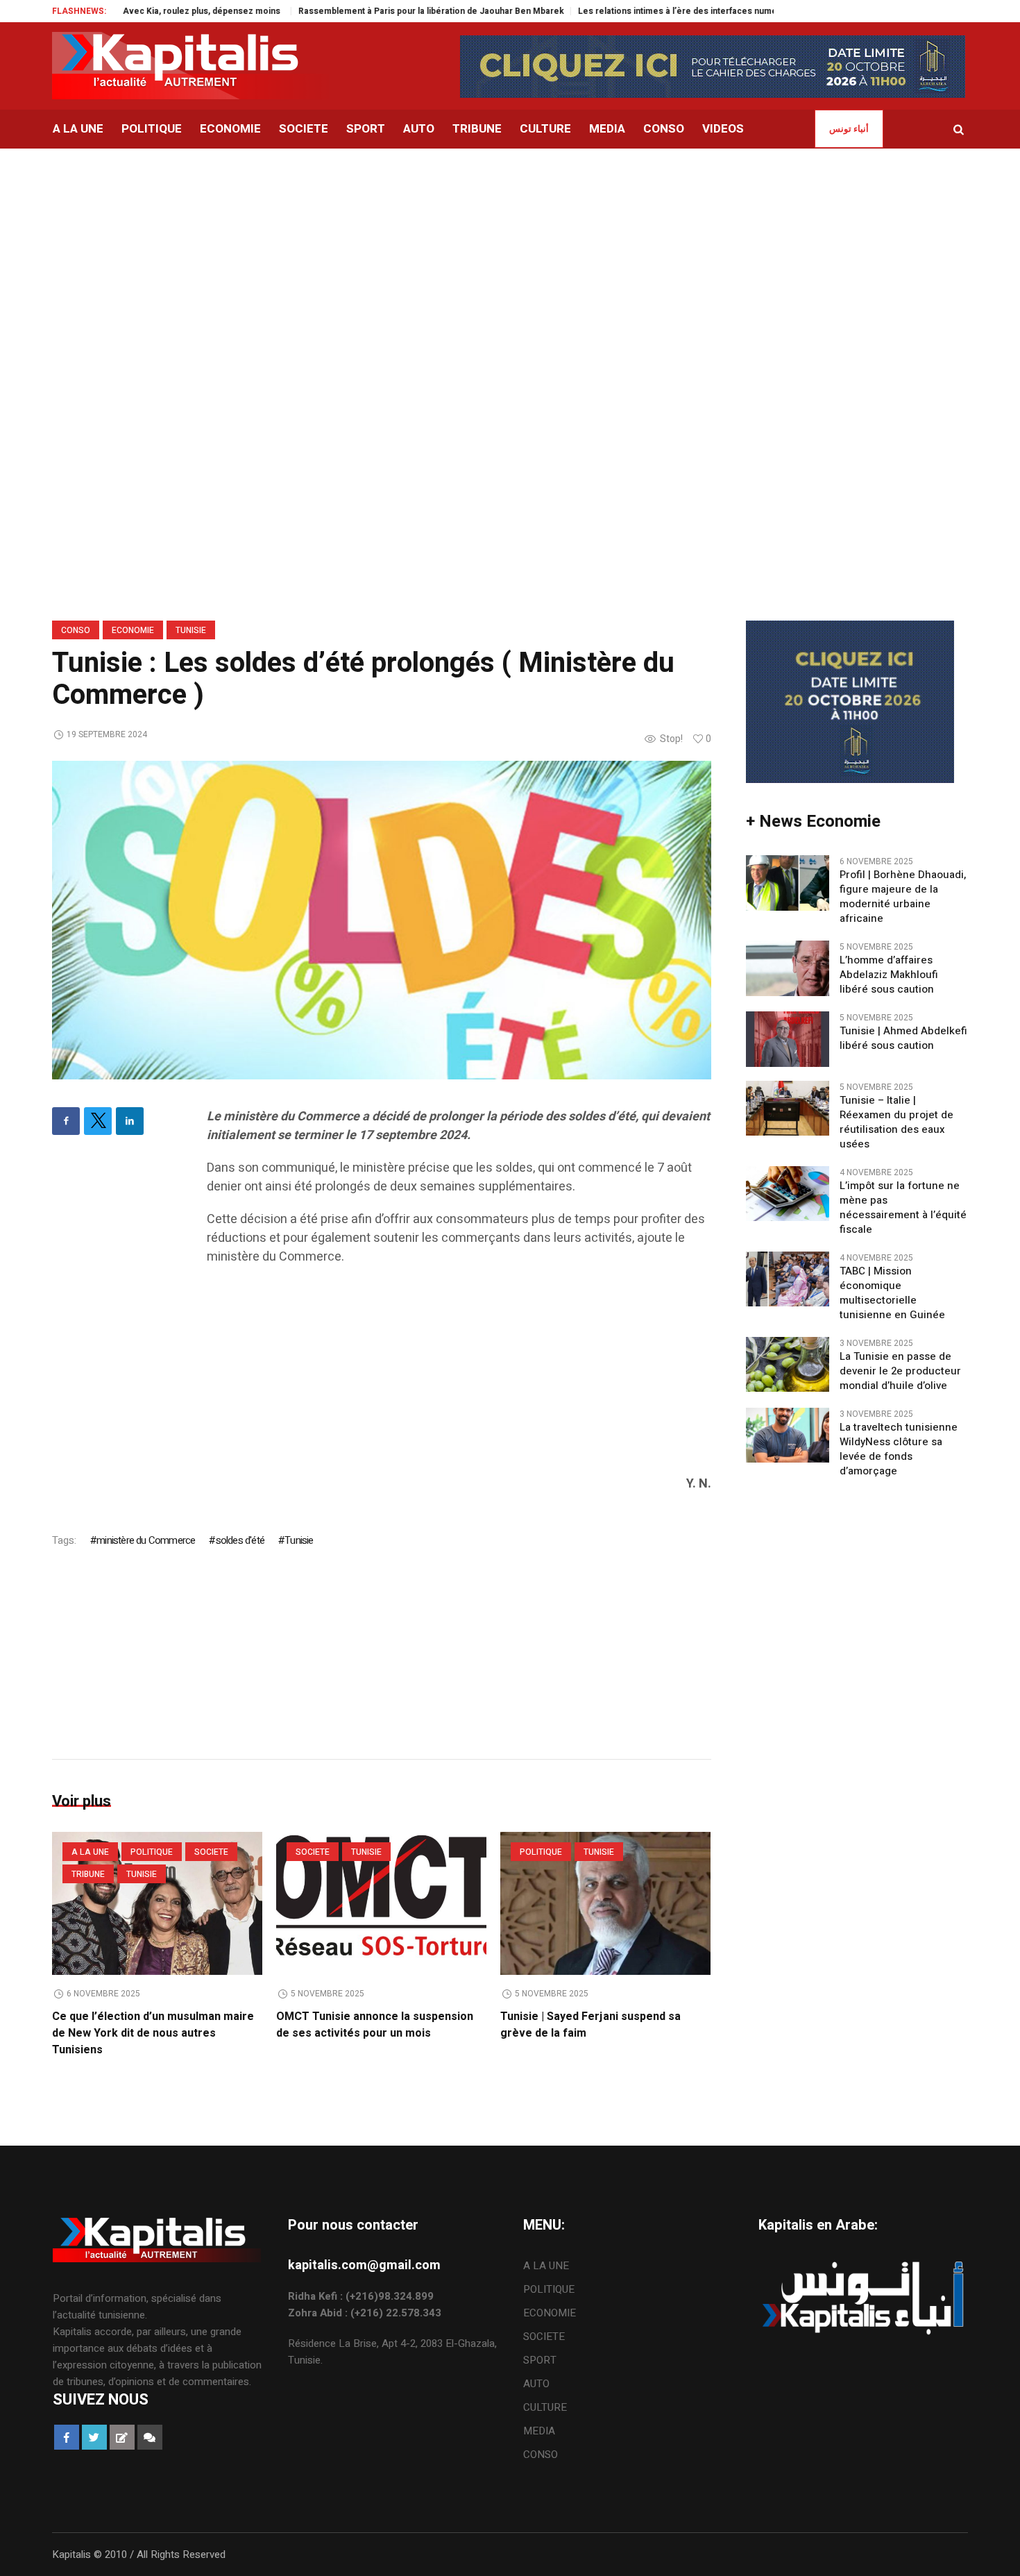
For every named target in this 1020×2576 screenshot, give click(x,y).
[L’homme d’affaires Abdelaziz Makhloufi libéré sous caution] (788, 968)
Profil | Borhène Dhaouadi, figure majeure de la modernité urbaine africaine (903, 897)
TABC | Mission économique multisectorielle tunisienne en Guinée (892, 1293)
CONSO (76, 630)
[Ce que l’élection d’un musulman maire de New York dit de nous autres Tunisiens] (157, 1903)
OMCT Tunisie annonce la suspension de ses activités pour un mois (375, 2025)
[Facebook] (66, 1121)
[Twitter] (98, 1121)
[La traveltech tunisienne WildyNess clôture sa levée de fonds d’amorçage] (788, 1434)
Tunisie (191, 630)
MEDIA (539, 2431)
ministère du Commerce (146, 1540)
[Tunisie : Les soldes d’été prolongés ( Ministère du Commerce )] (382, 919)
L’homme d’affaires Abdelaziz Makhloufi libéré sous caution (889, 975)
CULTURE (545, 2407)
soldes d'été (240, 1540)
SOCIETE (211, 1852)
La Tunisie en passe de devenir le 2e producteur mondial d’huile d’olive (900, 1371)
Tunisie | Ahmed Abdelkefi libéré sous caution (903, 1038)
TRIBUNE (88, 1874)
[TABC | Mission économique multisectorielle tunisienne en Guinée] (788, 1278)
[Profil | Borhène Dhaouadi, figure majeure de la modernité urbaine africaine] (788, 882)
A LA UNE (90, 1852)
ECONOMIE (133, 630)
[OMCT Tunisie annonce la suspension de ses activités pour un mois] (381, 1903)
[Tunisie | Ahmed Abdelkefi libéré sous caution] (788, 1038)
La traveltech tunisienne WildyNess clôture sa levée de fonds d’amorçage (899, 1449)
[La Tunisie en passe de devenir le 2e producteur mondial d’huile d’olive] (788, 1363)
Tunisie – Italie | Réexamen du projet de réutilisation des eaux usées (896, 1122)
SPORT (540, 2360)
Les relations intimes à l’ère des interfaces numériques (597, 11)
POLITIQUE (152, 1852)
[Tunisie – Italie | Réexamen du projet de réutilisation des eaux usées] (788, 1107)
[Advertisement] (510, 253)
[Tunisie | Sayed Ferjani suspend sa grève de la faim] (605, 1903)
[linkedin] (130, 1121)
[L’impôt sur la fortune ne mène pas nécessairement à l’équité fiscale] (788, 1193)
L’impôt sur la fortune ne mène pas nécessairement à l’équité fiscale (903, 1208)
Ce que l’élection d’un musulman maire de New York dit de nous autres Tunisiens (153, 2033)
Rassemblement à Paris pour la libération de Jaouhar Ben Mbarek (338, 11)
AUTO (536, 2384)
